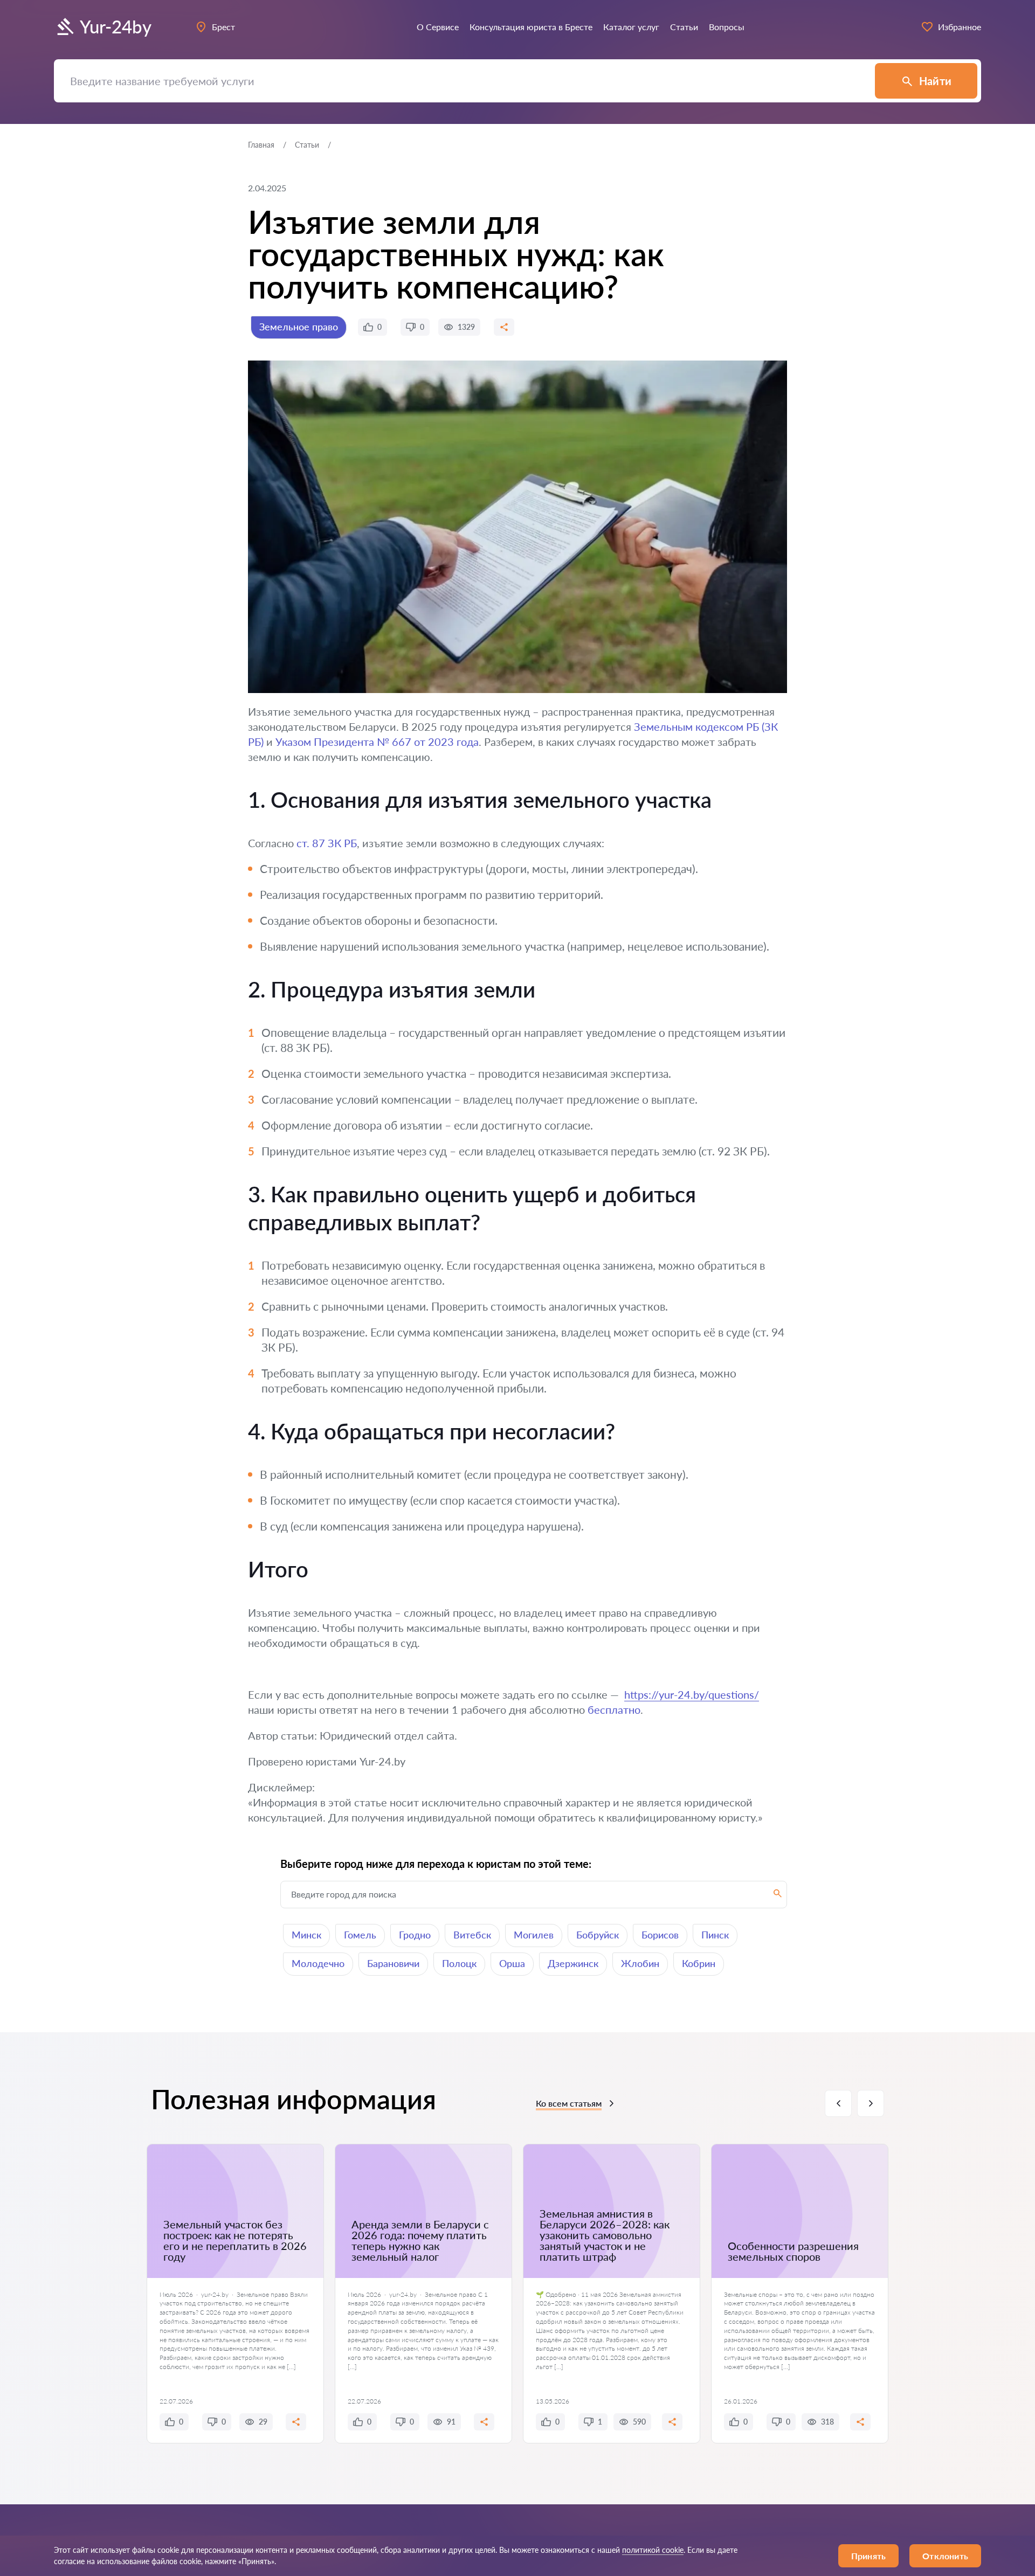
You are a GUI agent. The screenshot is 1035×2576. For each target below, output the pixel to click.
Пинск (715, 1935)
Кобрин (699, 1963)
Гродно (415, 1935)
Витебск (472, 1935)
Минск (306, 1935)
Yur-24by (116, 27)
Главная (261, 145)
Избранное (960, 27)
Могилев (534, 1935)
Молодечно (318, 1963)
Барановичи (393, 1963)
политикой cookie (653, 2550)
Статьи (307, 145)
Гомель (360, 1935)
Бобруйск (598, 1935)
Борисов (660, 1935)
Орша (512, 1963)
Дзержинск (573, 1963)
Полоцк (459, 1963)
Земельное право (299, 327)
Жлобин (640, 1963)
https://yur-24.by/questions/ (692, 1694)
